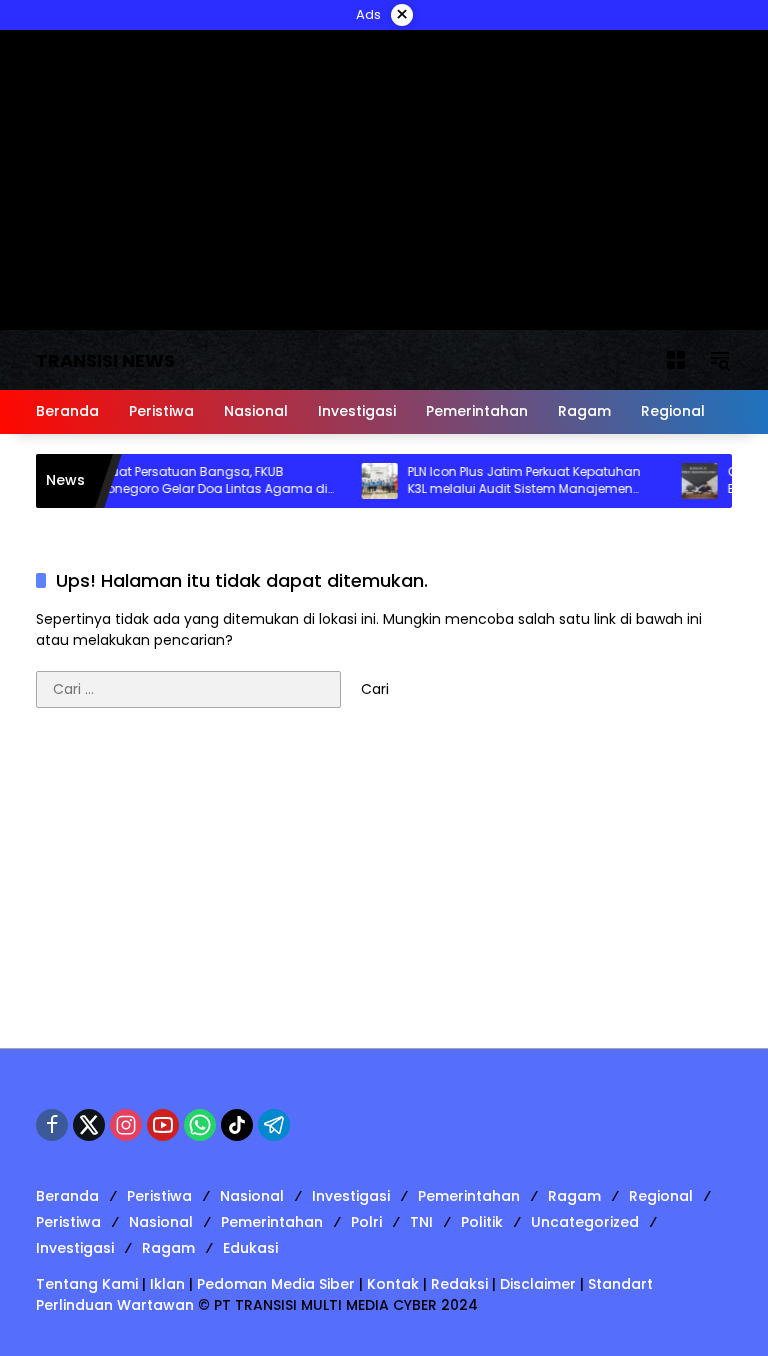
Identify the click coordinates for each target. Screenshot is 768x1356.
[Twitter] (89, 1125)
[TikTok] (237, 1125)
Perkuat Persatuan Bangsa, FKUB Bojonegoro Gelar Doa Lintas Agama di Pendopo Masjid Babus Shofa (194, 481)
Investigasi (351, 1196)
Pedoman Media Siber (276, 1284)
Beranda (67, 1196)
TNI (421, 1222)
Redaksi (459, 1284)
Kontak (393, 1284)
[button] (720, 360)
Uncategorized (585, 1222)
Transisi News (105, 360)
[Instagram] (126, 1125)
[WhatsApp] (200, 1125)
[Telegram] (274, 1125)
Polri (366, 1222)
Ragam (574, 1196)
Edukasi (250, 1248)
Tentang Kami (87, 1284)
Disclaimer (538, 1284)
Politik (482, 1222)
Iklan (167, 1284)
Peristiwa (159, 1196)
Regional (661, 1196)
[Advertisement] (384, 888)
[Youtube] (163, 1125)
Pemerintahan (469, 1196)
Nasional (252, 1196)
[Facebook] (52, 1125)
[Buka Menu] (676, 360)
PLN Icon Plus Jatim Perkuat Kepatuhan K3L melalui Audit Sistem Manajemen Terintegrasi (510, 481)
